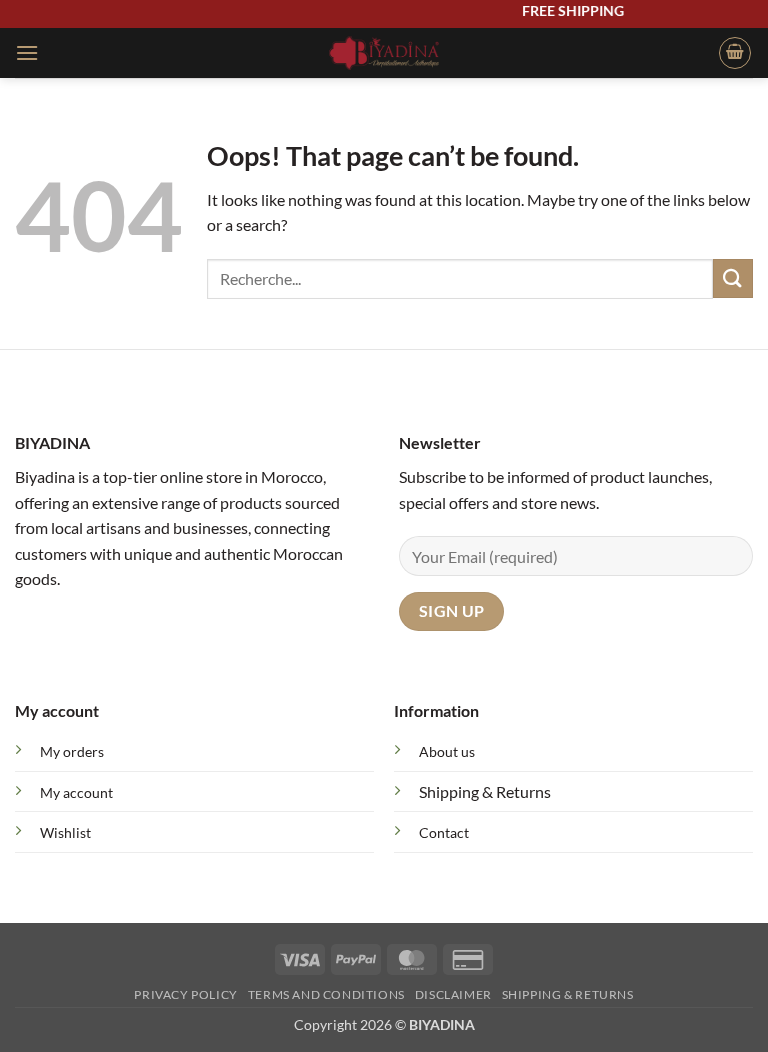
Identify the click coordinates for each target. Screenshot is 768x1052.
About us (447, 751)
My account (76, 792)
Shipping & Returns (485, 791)
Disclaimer (453, 994)
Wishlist (65, 832)
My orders (72, 751)
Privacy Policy (186, 994)
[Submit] (733, 278)
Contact (444, 832)
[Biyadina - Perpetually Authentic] (384, 53)
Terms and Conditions (326, 994)
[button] (27, 52)
